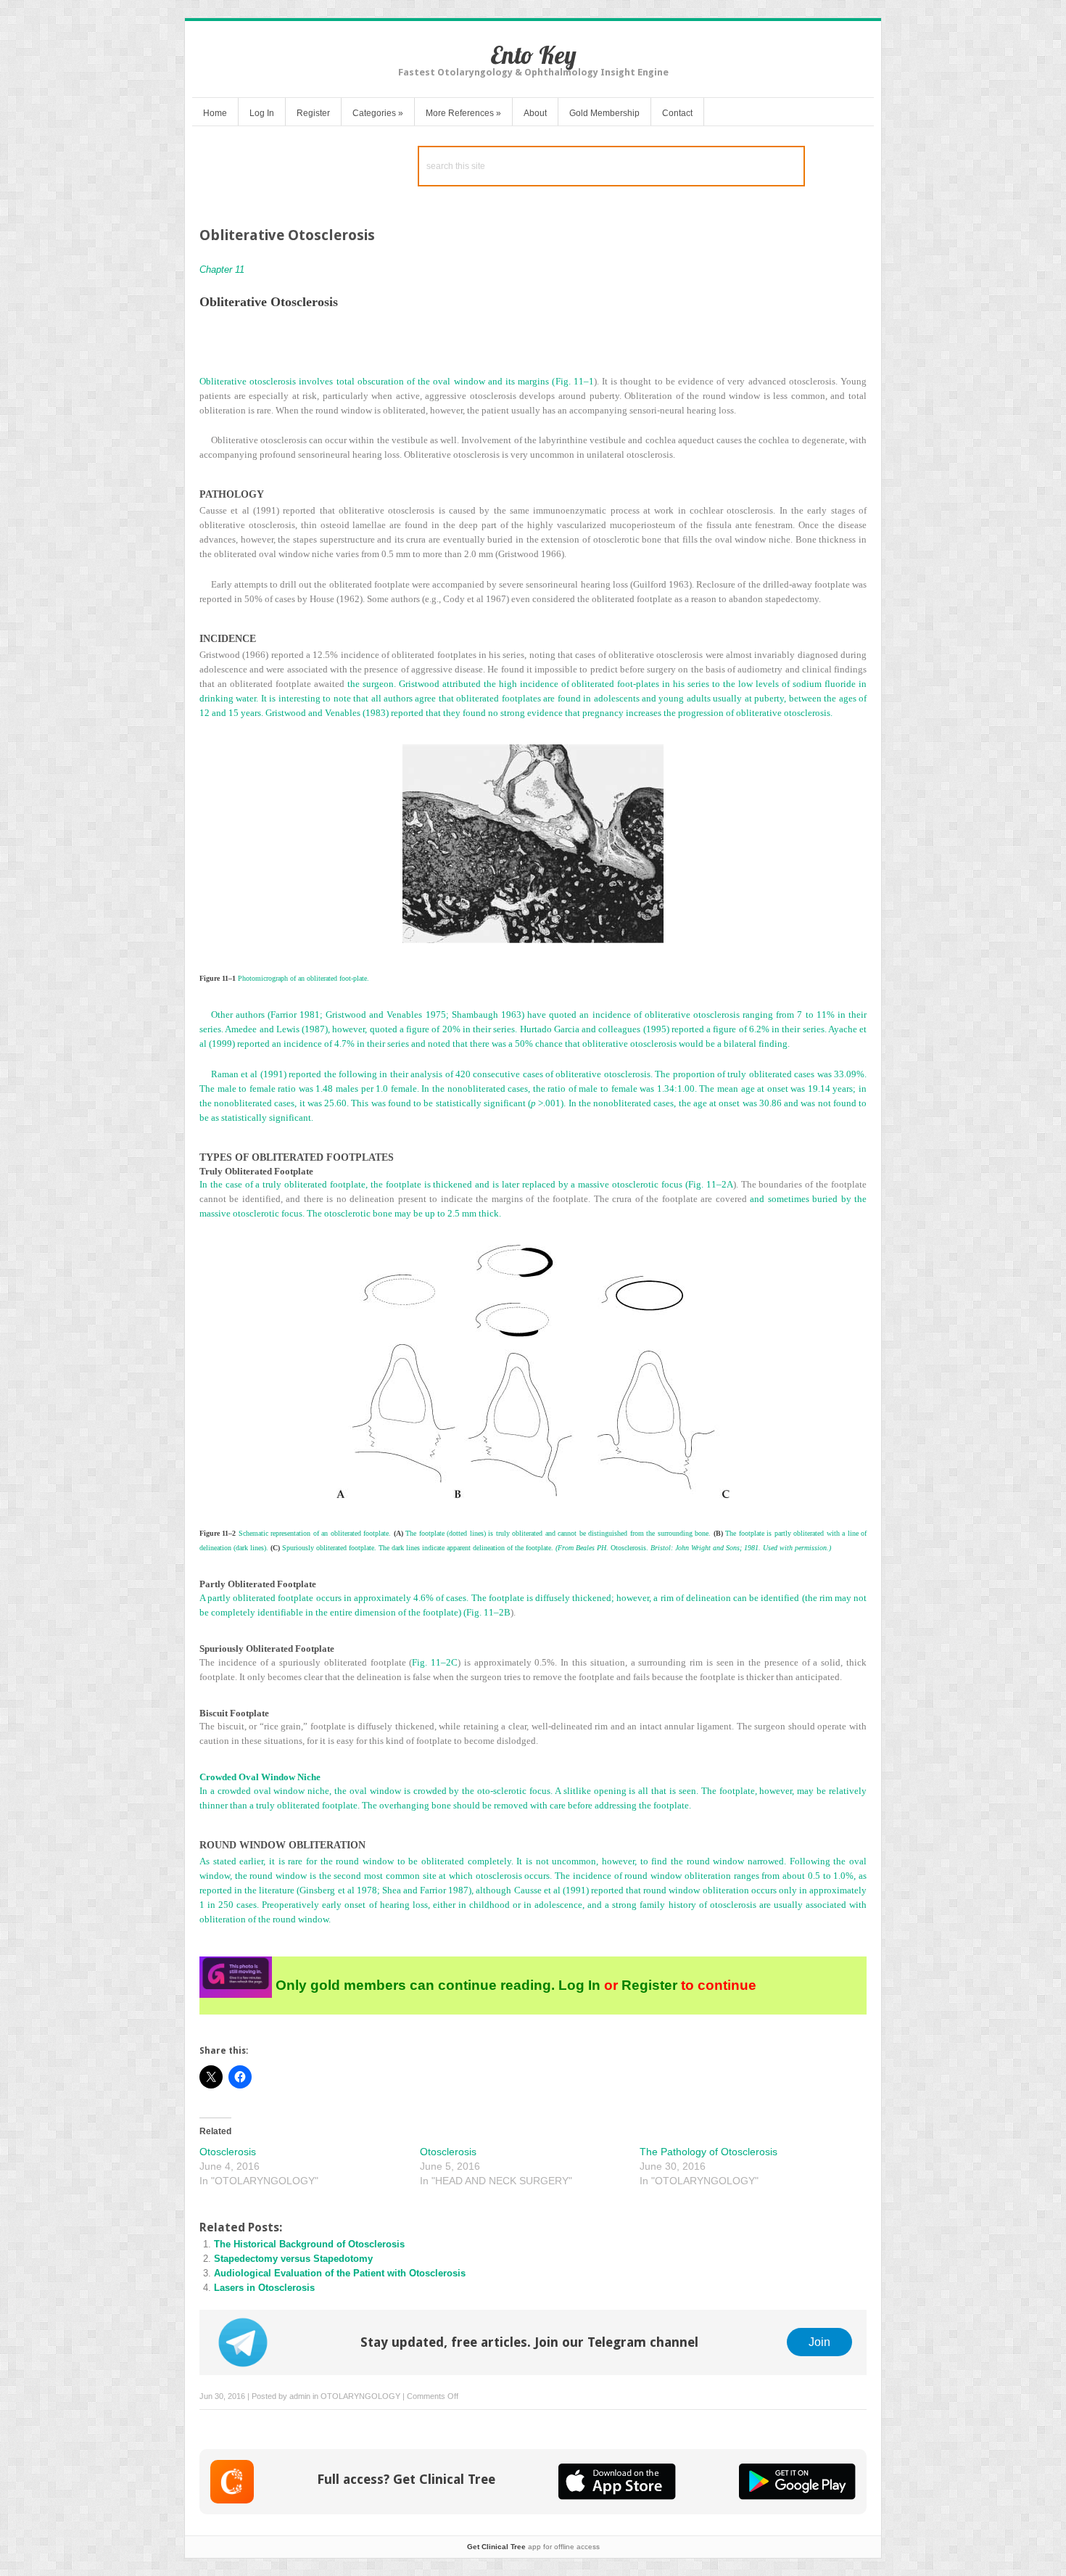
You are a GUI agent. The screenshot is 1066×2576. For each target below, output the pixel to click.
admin (300, 2396)
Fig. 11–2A (711, 1184)
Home (215, 113)
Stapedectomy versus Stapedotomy (293, 2259)
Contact (677, 113)
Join (819, 2342)
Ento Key (533, 55)
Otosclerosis (228, 2152)
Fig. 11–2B (488, 1612)
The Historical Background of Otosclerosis (309, 2244)
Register (313, 113)
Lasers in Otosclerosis (264, 2288)
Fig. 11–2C (435, 1662)
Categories (378, 113)
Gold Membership (604, 113)
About (535, 113)
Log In (262, 113)
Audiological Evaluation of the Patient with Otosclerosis (340, 2273)
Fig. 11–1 (575, 381)
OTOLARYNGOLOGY (360, 2396)
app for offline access (533, 2547)
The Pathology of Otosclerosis (708, 2152)
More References (463, 113)
